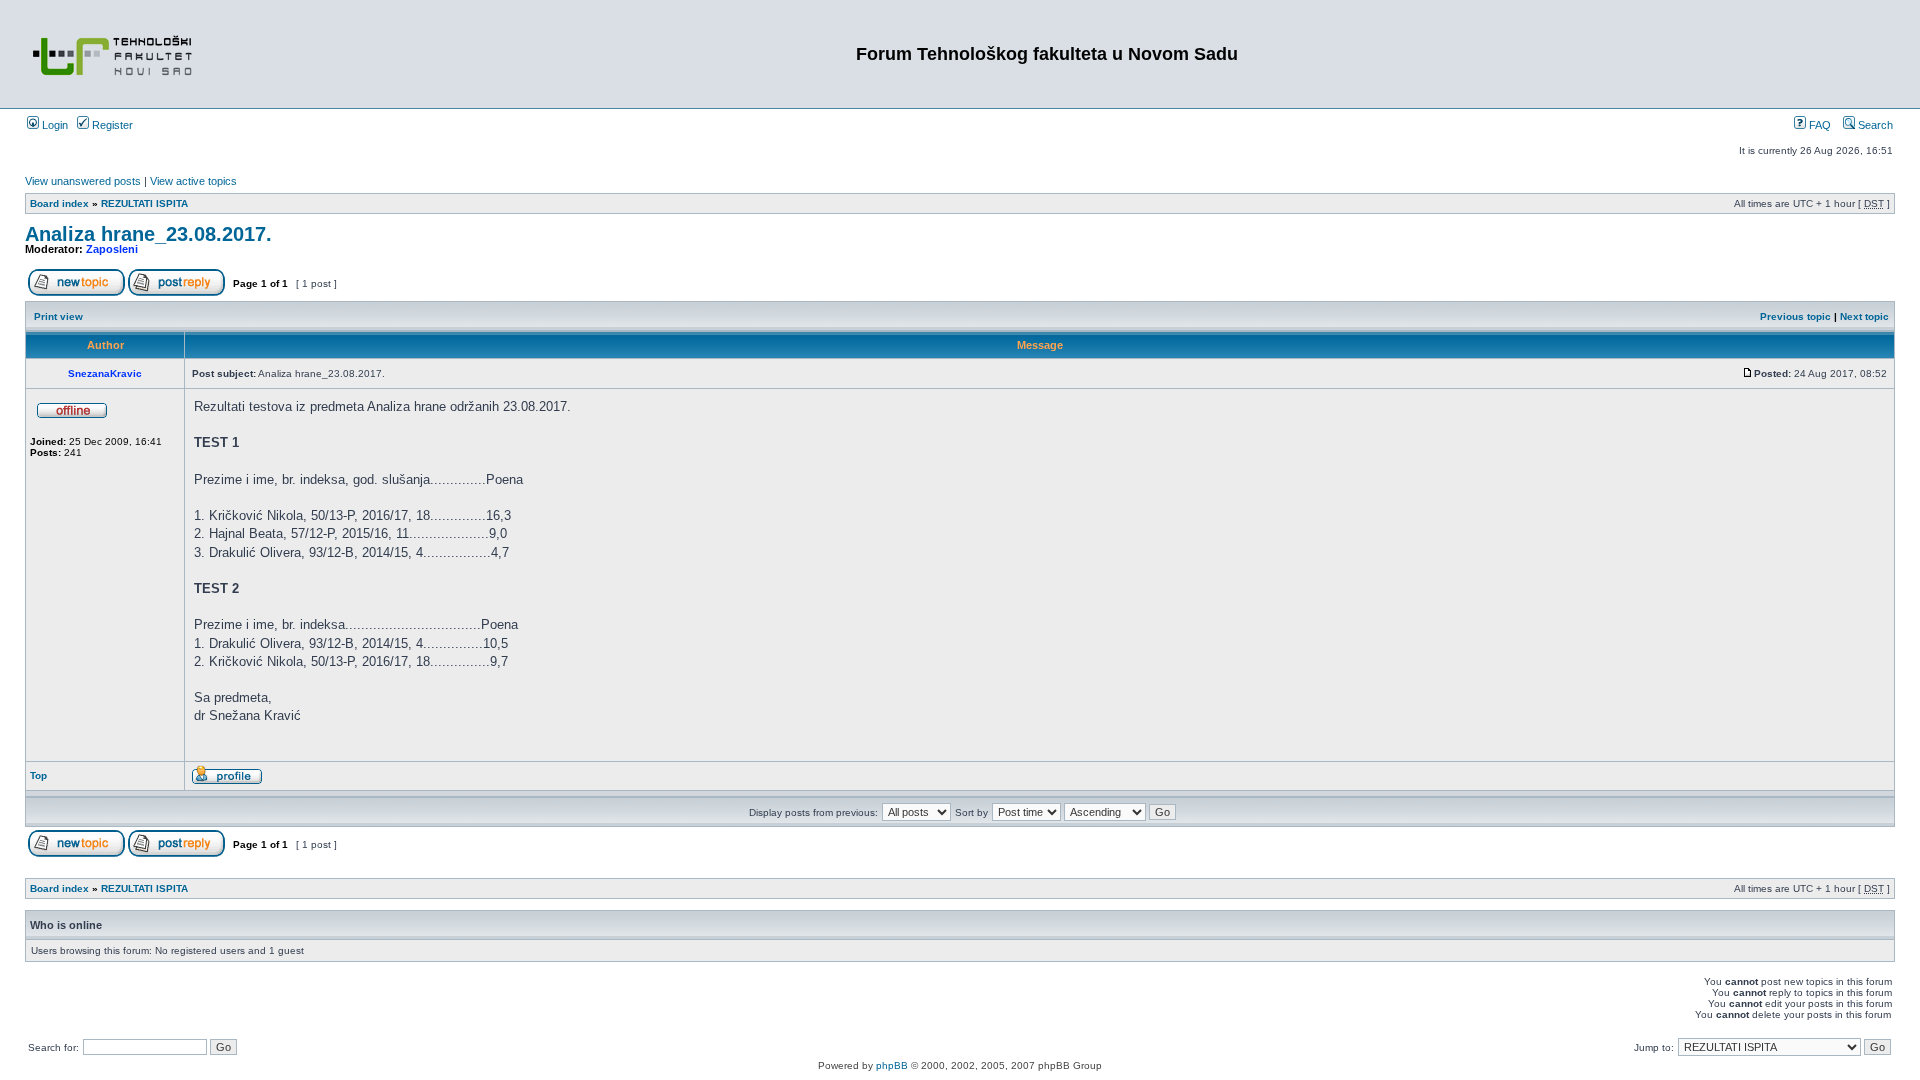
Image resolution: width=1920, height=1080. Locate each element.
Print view (58, 316)
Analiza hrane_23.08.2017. (148, 234)
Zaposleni (112, 249)
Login (53, 125)
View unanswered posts (83, 181)
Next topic (1864, 316)
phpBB (892, 1065)
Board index (59, 203)
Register (111, 125)
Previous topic (1795, 316)
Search (1874, 125)
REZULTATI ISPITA (144, 203)
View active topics (193, 181)
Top (38, 775)
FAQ (1818, 125)
